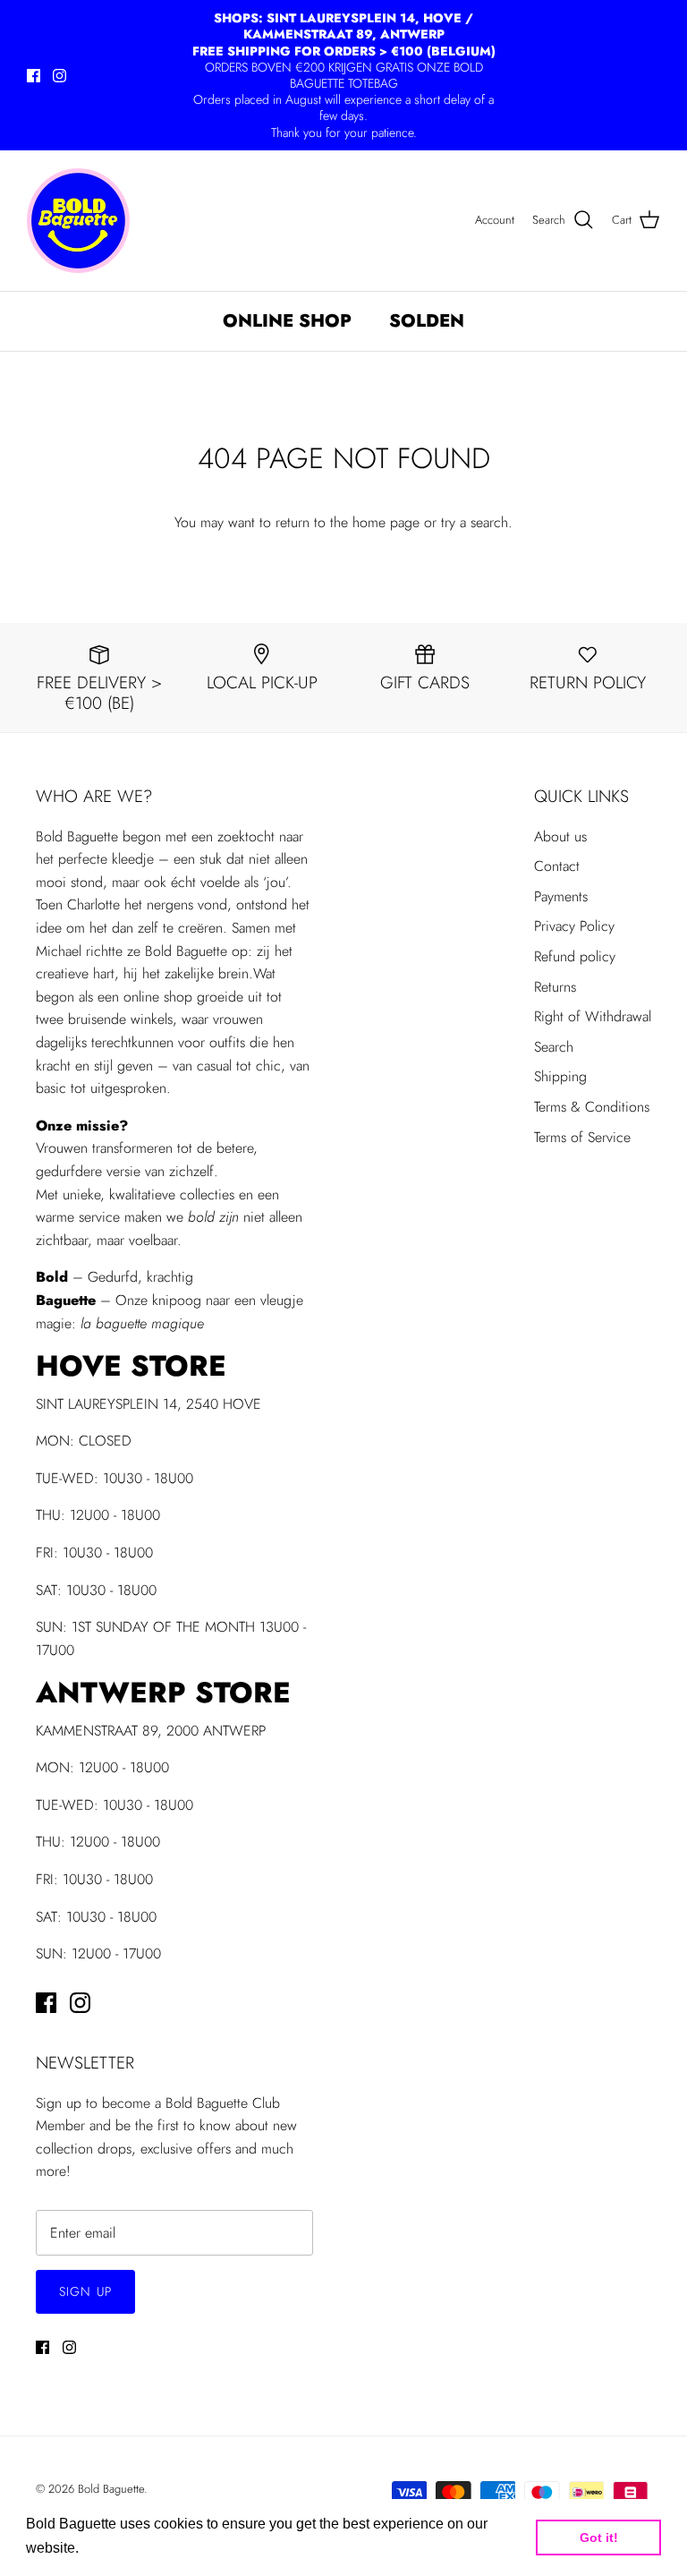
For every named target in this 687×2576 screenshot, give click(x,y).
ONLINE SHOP (287, 321)
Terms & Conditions (592, 1107)
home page (386, 522)
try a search (475, 522)
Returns (555, 987)
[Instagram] (59, 76)
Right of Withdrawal (593, 1016)
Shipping (560, 1076)
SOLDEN (427, 321)
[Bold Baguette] (78, 221)
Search (554, 1047)
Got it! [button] (599, 2538)
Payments (561, 896)
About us (560, 836)
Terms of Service (582, 1137)
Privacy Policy (574, 926)
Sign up (85, 2291)
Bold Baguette (111, 2489)
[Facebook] (34, 76)
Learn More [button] (121, 2548)
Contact (557, 866)
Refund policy (575, 956)
